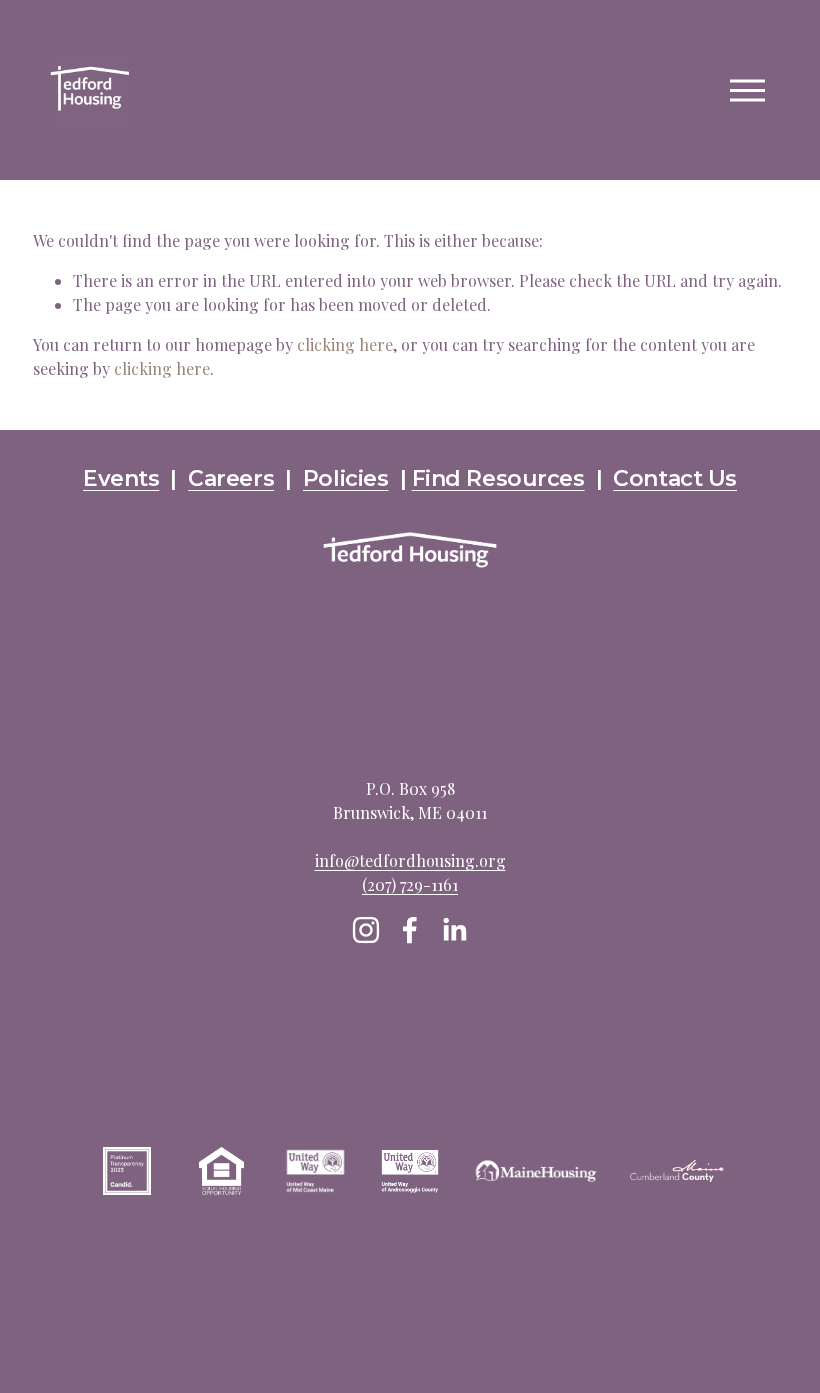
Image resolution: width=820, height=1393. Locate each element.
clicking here (345, 344)
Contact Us (675, 478)
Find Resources (498, 478)
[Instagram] (366, 930)
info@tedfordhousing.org (410, 860)
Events (121, 478)
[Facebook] (410, 930)
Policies (346, 478)
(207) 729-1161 (410, 884)
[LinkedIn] (454, 930)
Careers (231, 478)
